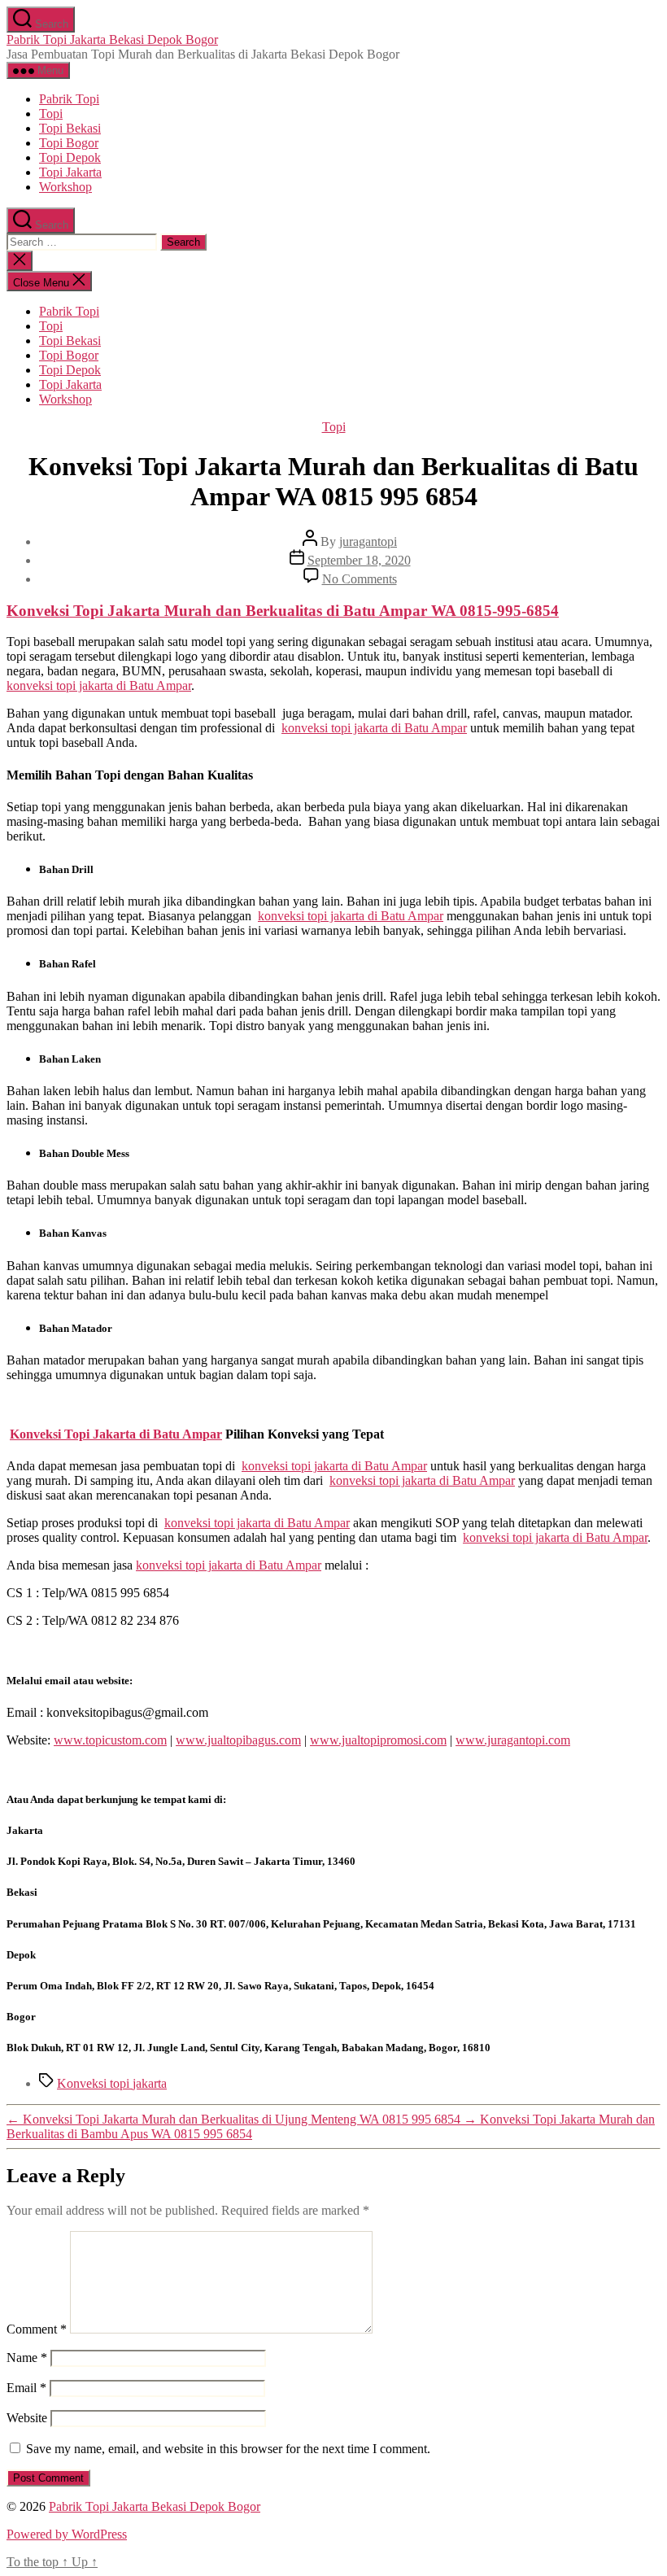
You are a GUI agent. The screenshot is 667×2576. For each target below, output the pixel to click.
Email (26, 2388)
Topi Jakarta (70, 172)
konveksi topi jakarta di (99, 685)
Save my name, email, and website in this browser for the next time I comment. (228, 2449)
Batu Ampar (385, 611)
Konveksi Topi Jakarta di (116, 1434)
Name (27, 2358)
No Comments (360, 579)
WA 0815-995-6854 (495, 611)
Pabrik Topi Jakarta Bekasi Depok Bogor (112, 39)
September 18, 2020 (359, 560)
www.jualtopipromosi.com (378, 1740)
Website (27, 2418)
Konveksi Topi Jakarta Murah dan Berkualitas (166, 611)
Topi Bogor (69, 143)
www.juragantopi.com (513, 1740)
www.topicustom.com (110, 1740)
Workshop (65, 187)
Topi (51, 114)
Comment (37, 2329)
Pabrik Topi (69, 99)
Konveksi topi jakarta (112, 2083)
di (335, 611)
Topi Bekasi (70, 128)
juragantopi (368, 541)
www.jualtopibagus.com (238, 1740)
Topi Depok (70, 157)
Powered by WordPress (67, 2534)
